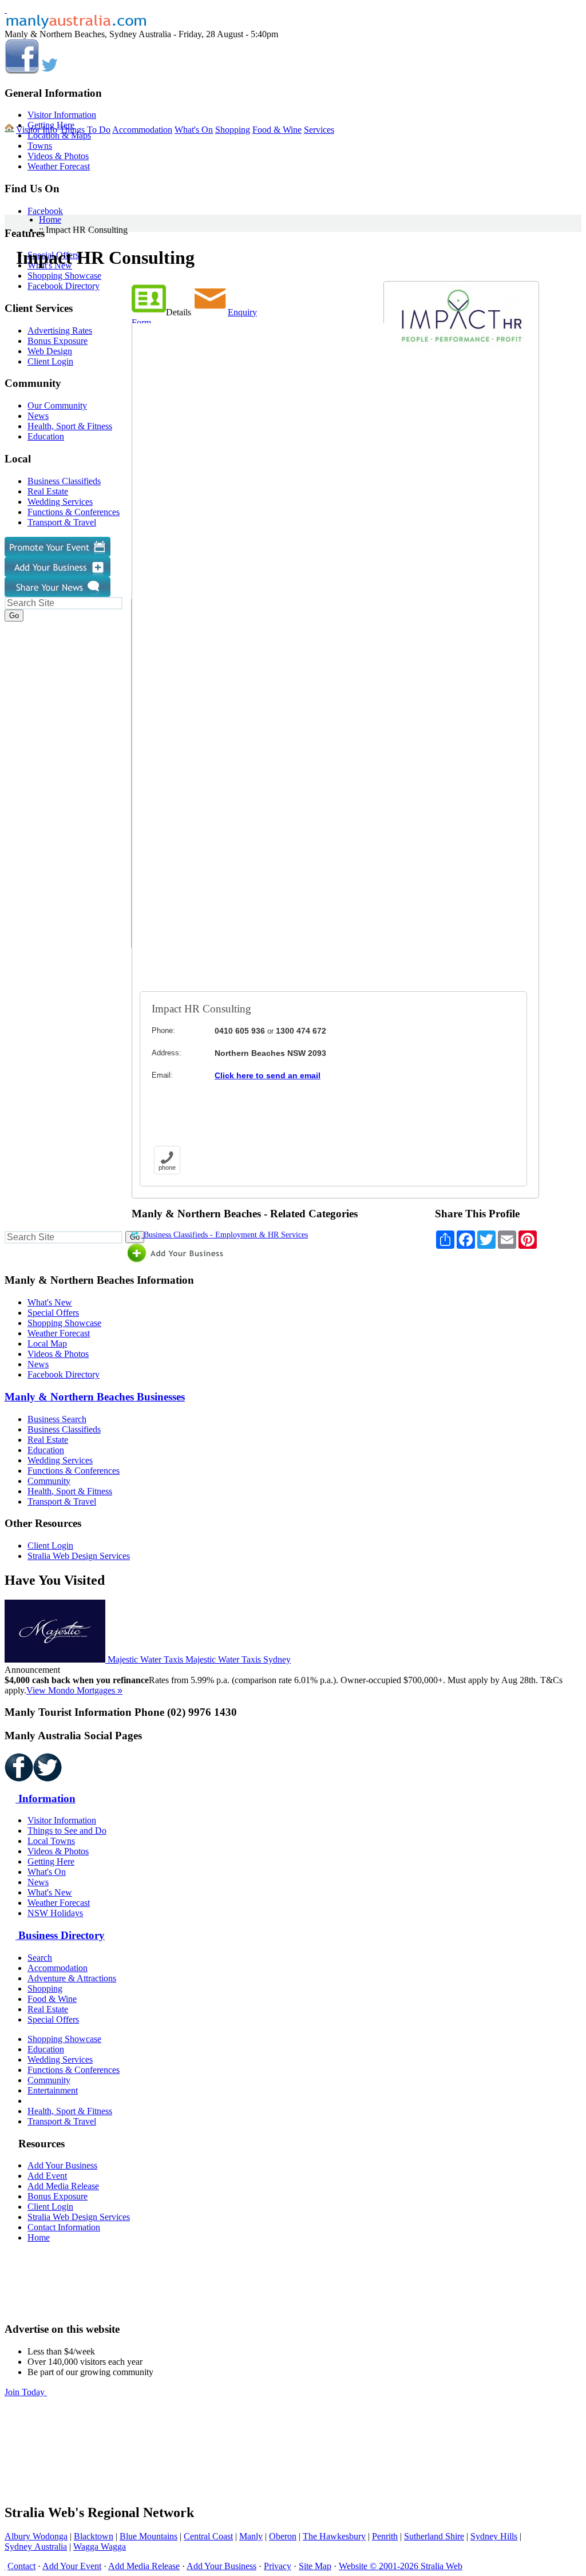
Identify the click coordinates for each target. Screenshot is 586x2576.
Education (46, 1450)
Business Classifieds (64, 1429)
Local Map (47, 1344)
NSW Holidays (55, 1913)
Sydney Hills (494, 2536)
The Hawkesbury (334, 2536)
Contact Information (64, 2227)
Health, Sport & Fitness (70, 1491)
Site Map (315, 2566)
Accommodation (142, 130)
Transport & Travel (62, 1501)
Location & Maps (59, 135)
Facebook (45, 211)
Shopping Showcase (64, 1323)
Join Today (26, 2392)
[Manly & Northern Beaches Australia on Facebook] (22, 71)
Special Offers (53, 1313)
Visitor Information (62, 115)
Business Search (57, 1419)
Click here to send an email (268, 1075)
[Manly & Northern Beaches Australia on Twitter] (50, 71)
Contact (21, 2566)
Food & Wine (277, 130)
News (38, 1364)
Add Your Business (62, 2165)
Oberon (283, 2536)
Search (40, 1958)
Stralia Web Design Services (79, 1556)
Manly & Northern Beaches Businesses (95, 1397)
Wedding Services (60, 1460)
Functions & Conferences (74, 1471)
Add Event (47, 2176)
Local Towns (51, 1841)
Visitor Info (37, 130)
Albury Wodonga (36, 2536)
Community (49, 1481)
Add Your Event (72, 2566)
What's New (50, 1302)
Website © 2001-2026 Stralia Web (401, 2566)
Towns (40, 146)
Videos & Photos (58, 156)
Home (50, 219)
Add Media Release (63, 2186)
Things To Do (85, 130)
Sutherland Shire (434, 2536)
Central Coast (208, 2536)
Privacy (278, 2566)
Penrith (385, 2536)
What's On (194, 130)
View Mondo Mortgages (74, 1690)
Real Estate (48, 1440)
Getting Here (51, 1861)
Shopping (233, 130)
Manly (251, 2536)
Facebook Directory (64, 1374)
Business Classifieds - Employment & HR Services (225, 1235)
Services (319, 130)
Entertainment (53, 2090)
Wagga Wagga (100, 2547)
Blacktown (94, 2536)
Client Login (50, 1546)
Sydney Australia (36, 2547)
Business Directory (60, 1935)
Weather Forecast (59, 166)
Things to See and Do (67, 1831)
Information (45, 1799)
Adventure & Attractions (72, 1978)
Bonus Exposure (58, 2196)
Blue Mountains (149, 2536)
